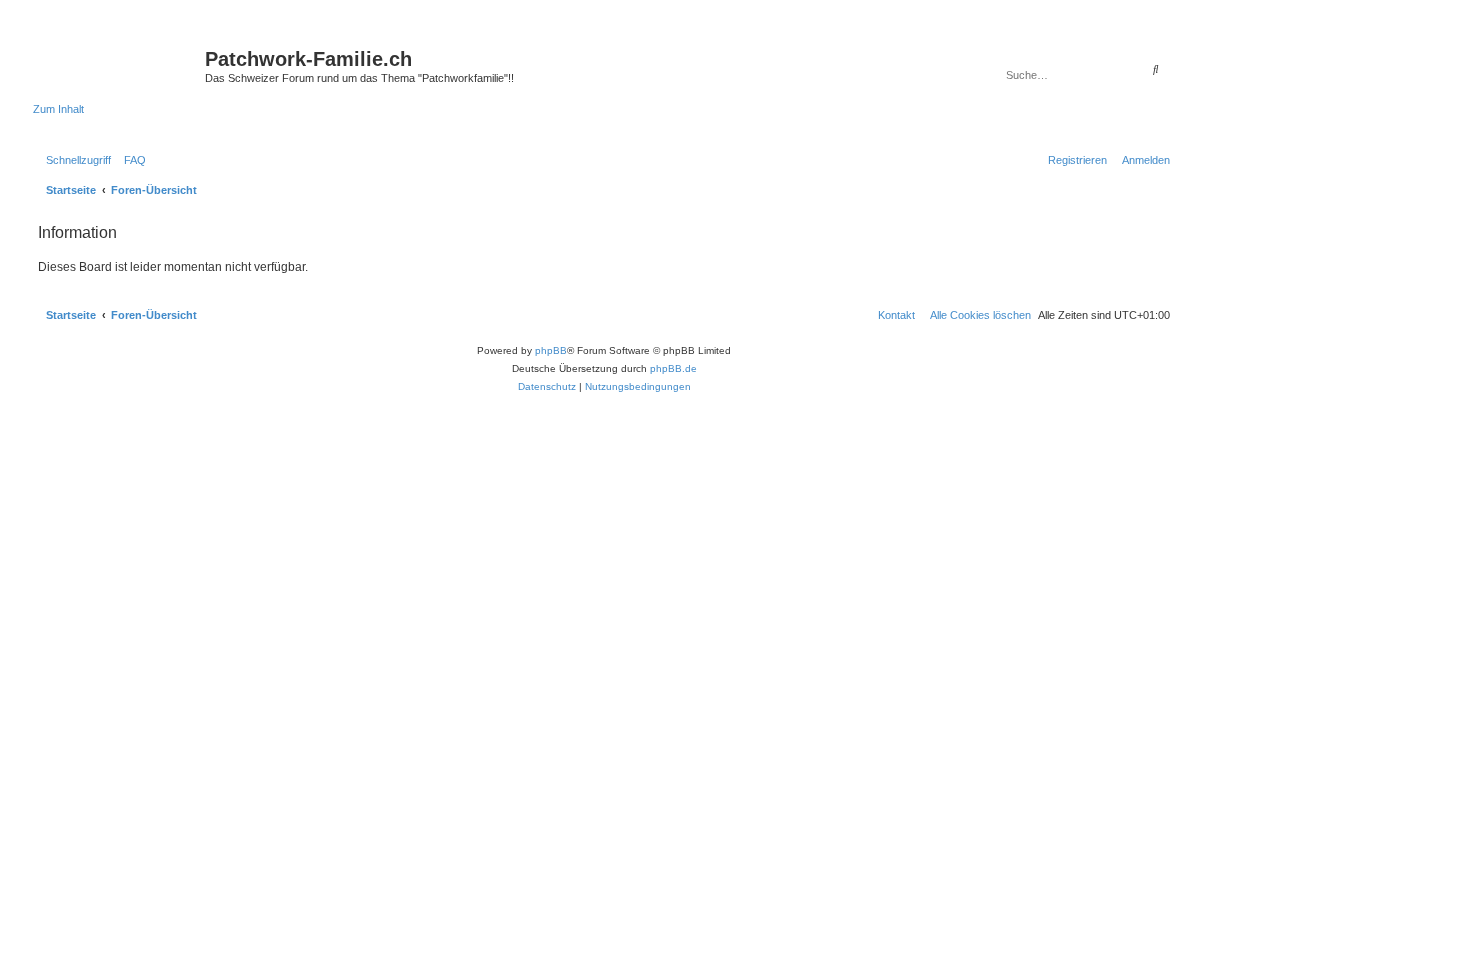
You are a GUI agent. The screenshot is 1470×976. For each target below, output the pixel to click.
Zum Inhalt (58, 109)
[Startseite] (119, 65)
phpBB (551, 350)
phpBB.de (673, 368)
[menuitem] (131, 160)
